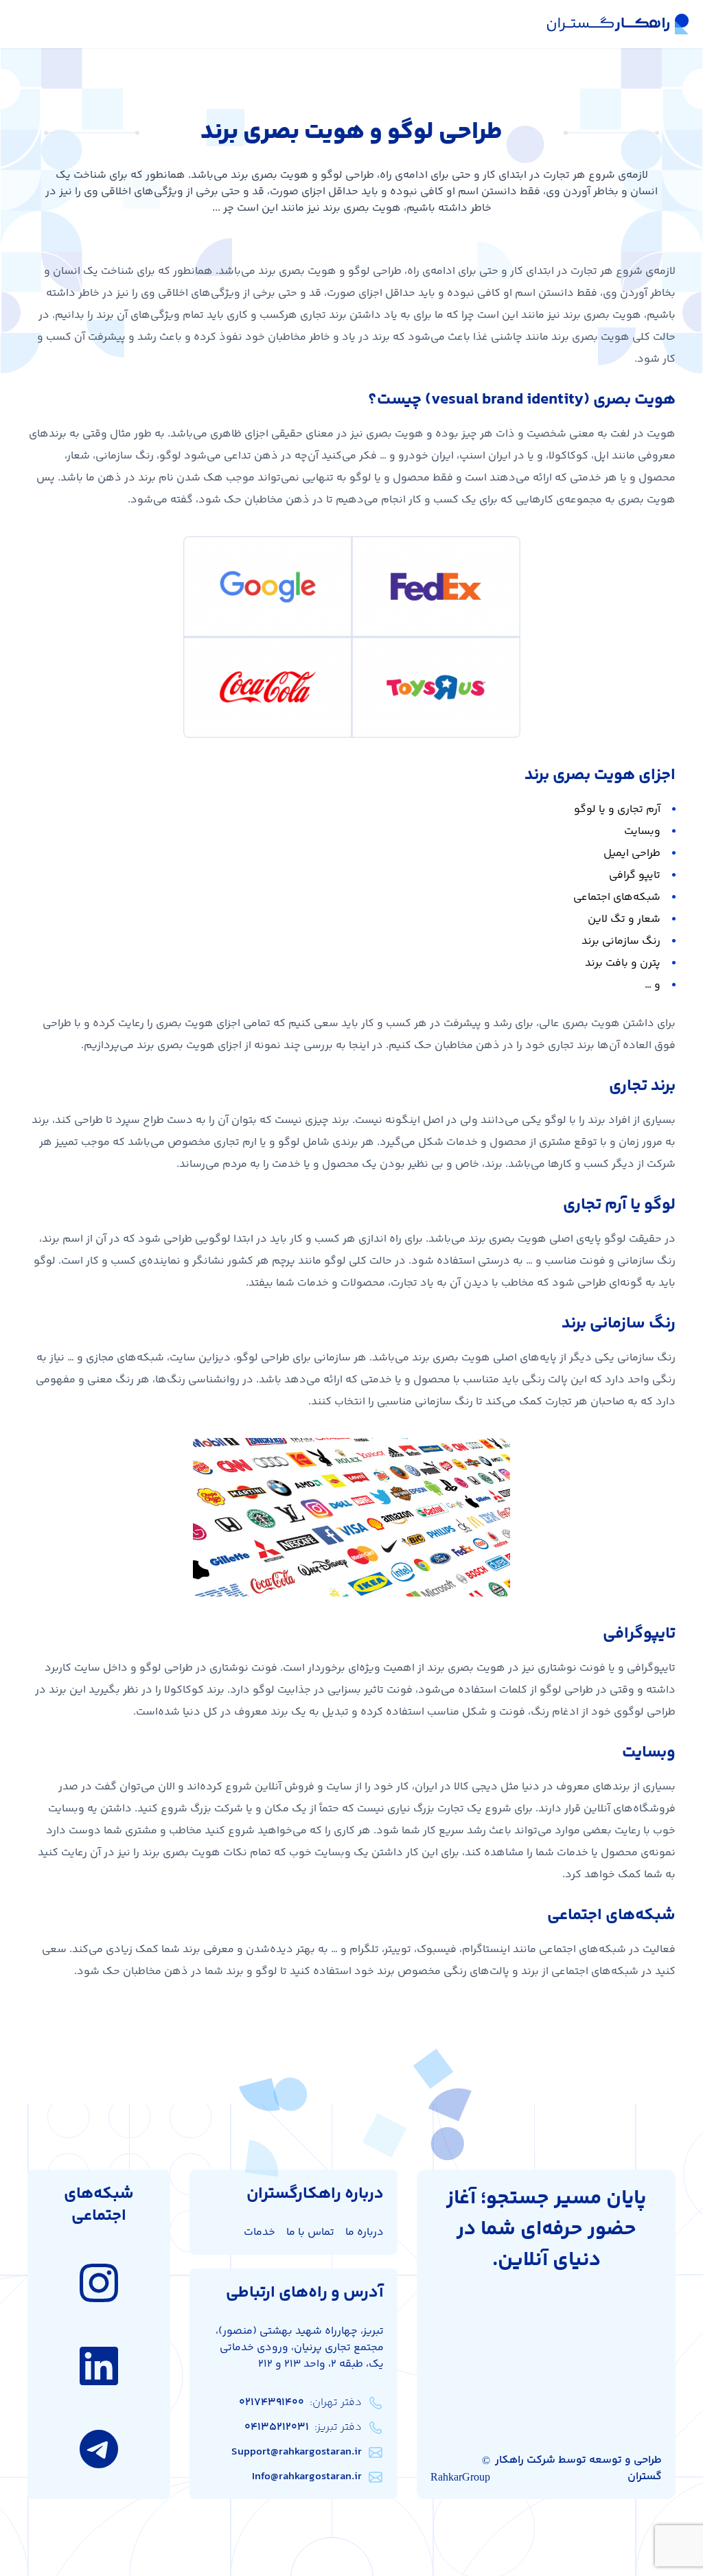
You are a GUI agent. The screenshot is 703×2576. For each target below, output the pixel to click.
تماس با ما (310, 2232)
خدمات (260, 2232)
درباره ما (365, 2232)
